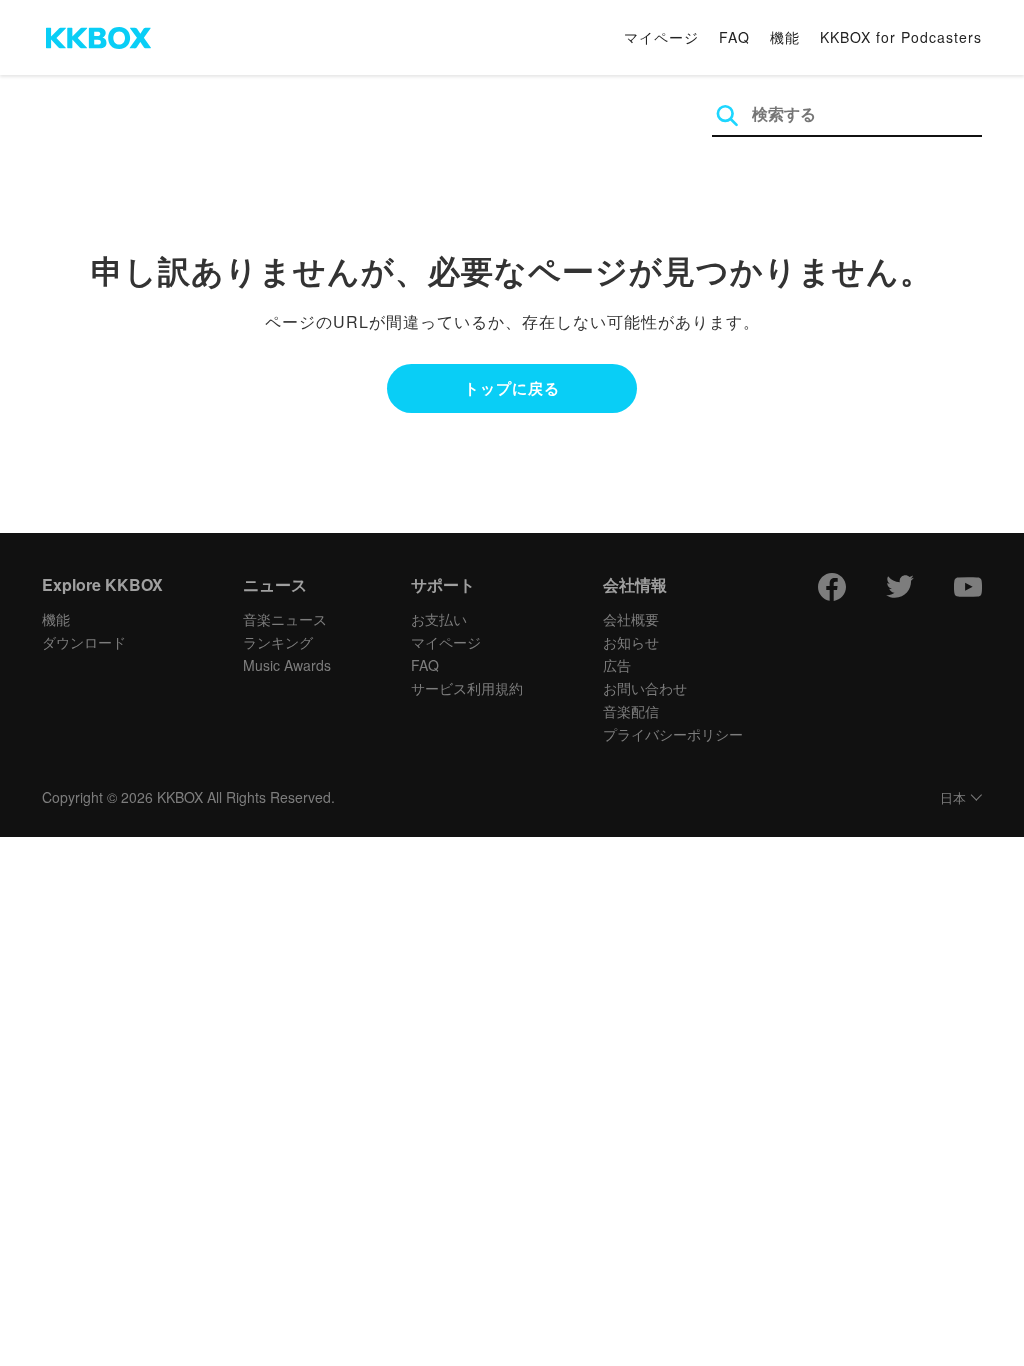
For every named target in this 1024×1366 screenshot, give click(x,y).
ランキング (278, 642)
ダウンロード (84, 642)
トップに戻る (512, 388)
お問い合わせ (645, 688)
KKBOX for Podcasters (901, 37)
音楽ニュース (285, 619)
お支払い (439, 619)
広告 (617, 665)
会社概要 (631, 619)
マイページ (661, 37)
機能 (785, 37)
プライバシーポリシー (673, 734)
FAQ (734, 37)
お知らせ (631, 642)
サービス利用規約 (467, 688)
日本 (953, 798)
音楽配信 (631, 711)
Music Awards (287, 665)
